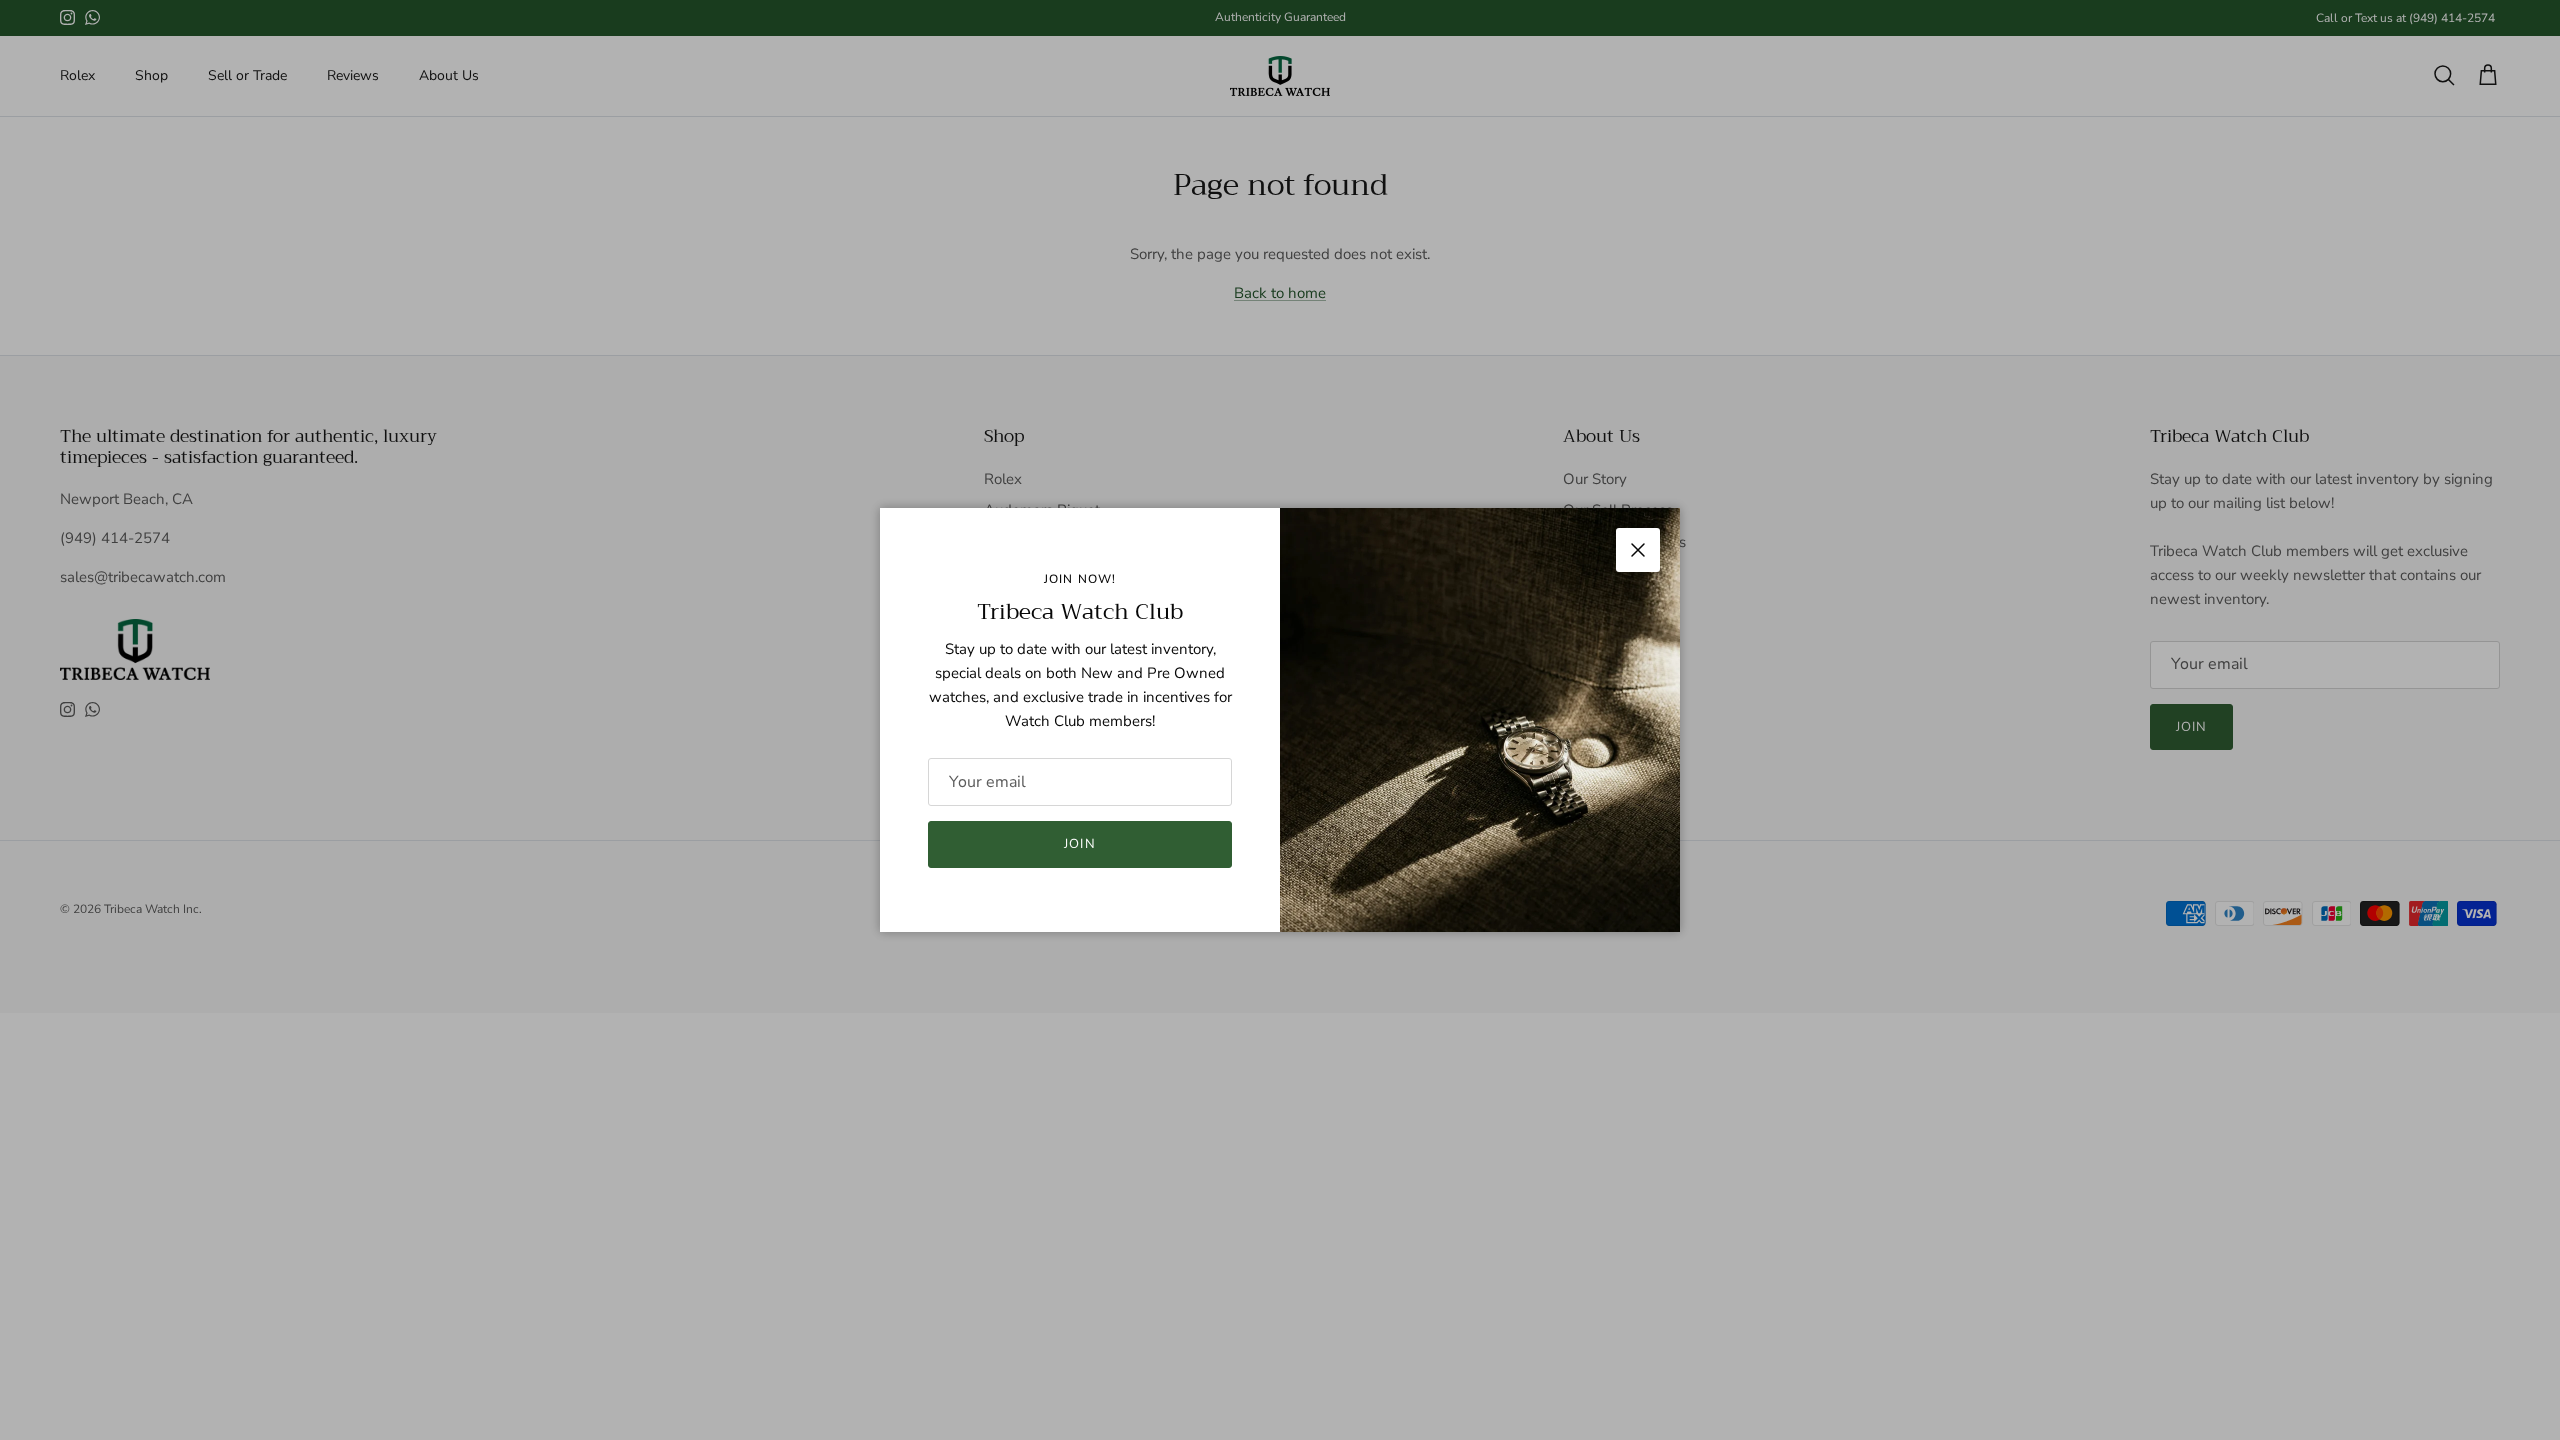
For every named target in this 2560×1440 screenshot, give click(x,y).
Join (1079, 844)
